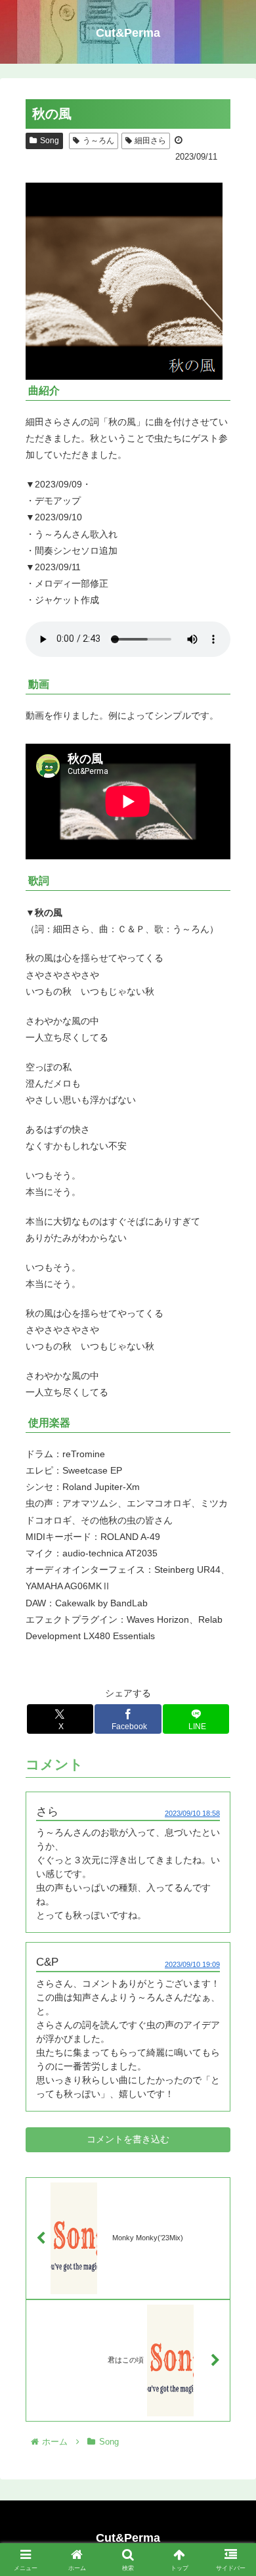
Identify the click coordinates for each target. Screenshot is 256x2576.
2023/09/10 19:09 (192, 1964)
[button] (230, 1881)
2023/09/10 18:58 (192, 1813)
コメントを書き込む (128, 2139)
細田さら (150, 141)
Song (50, 141)
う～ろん (98, 141)
